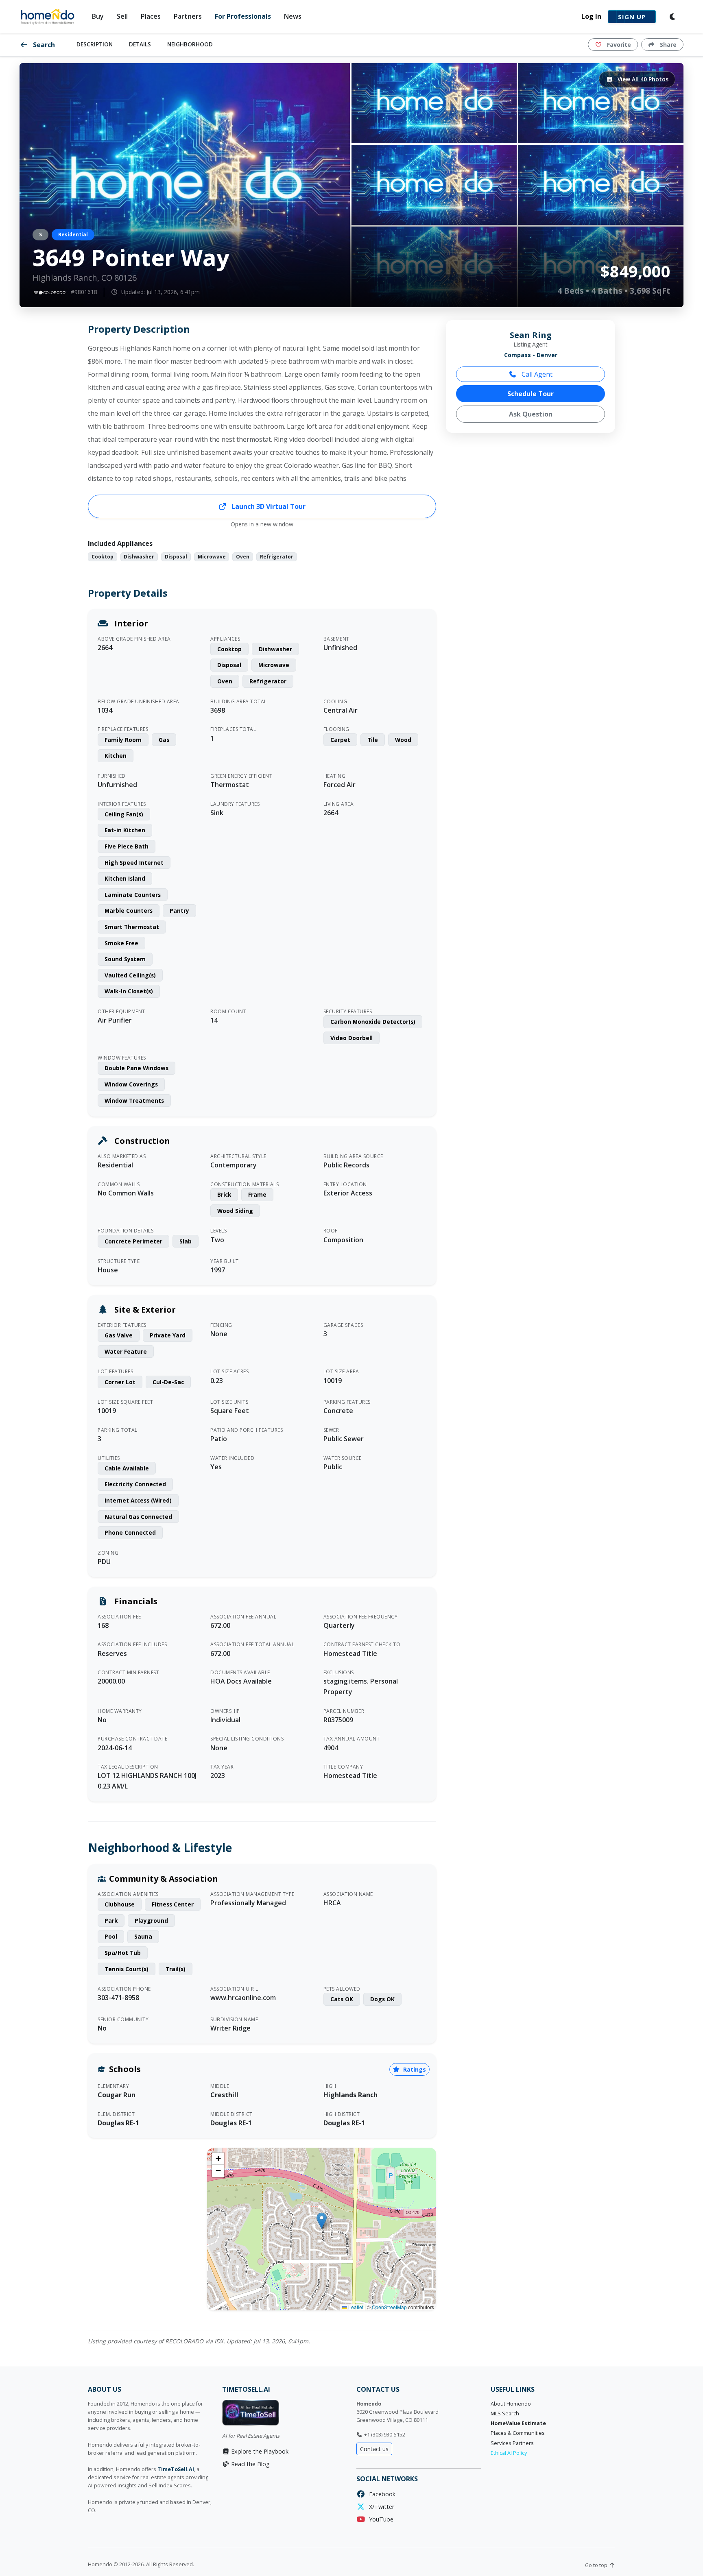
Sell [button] (122, 16)
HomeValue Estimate (518, 2423)
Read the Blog (250, 2464)
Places (151, 16)
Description (95, 44)
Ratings (414, 2069)
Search (43, 45)
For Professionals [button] (243, 16)
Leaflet (355, 2307)
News (293, 16)
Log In (591, 16)
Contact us (374, 2449)
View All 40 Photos (642, 79)
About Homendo (511, 2404)
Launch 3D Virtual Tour (268, 506)
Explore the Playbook (259, 2451)
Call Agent (536, 374)
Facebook (381, 2494)
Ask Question (531, 414)
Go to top (597, 2565)
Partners (188, 16)
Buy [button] (98, 16)
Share (667, 45)
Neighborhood (190, 44)
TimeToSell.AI (176, 2469)
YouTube (380, 2519)
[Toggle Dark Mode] (673, 17)
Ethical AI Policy (509, 2453)
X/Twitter (380, 2507)
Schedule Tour (531, 394)
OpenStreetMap (389, 2307)
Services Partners (512, 2443)
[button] (322, 2221)
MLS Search (505, 2414)
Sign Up (632, 17)
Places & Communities (518, 2433)
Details (140, 44)
